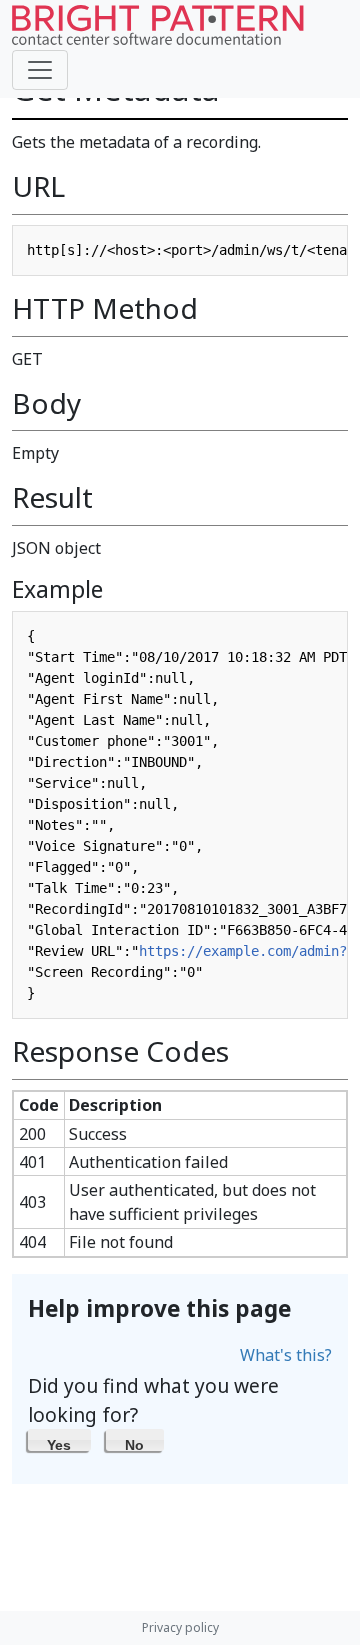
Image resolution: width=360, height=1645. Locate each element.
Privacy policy (180, 1627)
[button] (59, 1440)
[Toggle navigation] (40, 70)
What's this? (286, 1355)
